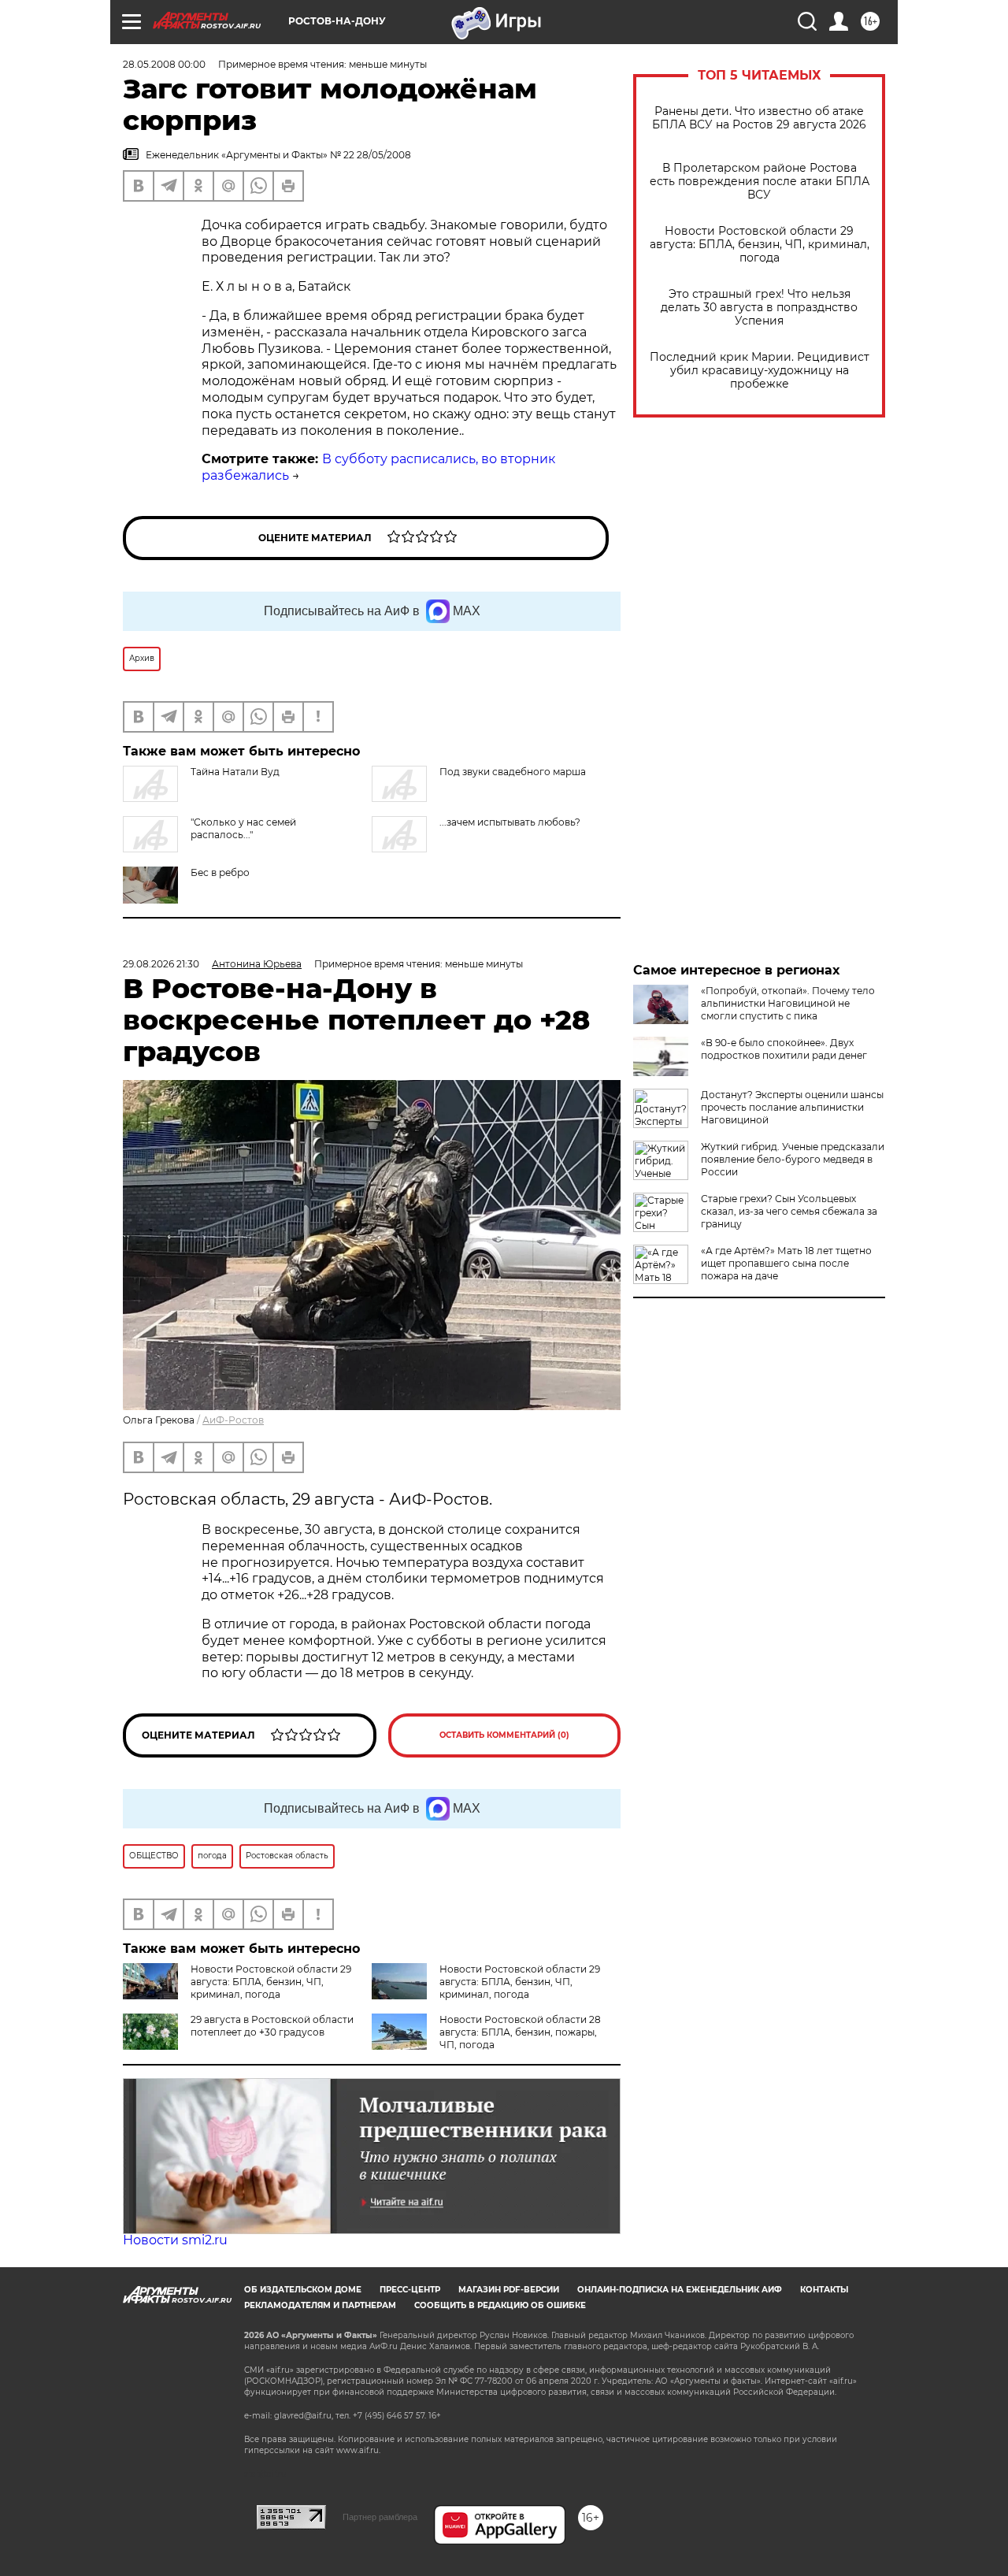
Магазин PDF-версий (509, 2290)
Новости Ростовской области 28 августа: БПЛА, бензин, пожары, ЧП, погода (520, 2032)
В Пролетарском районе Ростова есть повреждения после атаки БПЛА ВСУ (760, 182)
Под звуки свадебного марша (513, 772)
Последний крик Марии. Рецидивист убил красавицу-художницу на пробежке (760, 371)
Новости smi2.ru (175, 2240)
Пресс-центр (410, 2290)
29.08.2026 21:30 (161, 964)
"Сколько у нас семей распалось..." (243, 828)
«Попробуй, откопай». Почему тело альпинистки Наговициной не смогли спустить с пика (788, 1003)
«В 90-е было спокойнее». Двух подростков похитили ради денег (784, 1049)
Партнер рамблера (380, 2517)
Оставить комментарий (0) (504, 1735)
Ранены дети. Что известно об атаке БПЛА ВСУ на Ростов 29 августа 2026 (759, 118)
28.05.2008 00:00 (164, 64)
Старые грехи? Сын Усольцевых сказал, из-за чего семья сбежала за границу (789, 1211)
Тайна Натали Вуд (235, 772)
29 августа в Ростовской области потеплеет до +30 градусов (272, 2026)
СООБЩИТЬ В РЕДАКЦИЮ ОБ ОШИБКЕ (500, 2305)
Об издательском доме (303, 2290)
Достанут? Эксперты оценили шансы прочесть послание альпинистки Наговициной (792, 1107)
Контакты (824, 2290)
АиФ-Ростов (233, 1420)
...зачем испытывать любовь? (510, 822)
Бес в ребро (220, 872)
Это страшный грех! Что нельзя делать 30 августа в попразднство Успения (759, 308)
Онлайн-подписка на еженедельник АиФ (680, 2290)
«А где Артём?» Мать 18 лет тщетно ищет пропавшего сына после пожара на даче (786, 1263)
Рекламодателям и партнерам (320, 2305)
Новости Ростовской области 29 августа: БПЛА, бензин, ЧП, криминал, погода (760, 245)
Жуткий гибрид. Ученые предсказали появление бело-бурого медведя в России (793, 1159)
